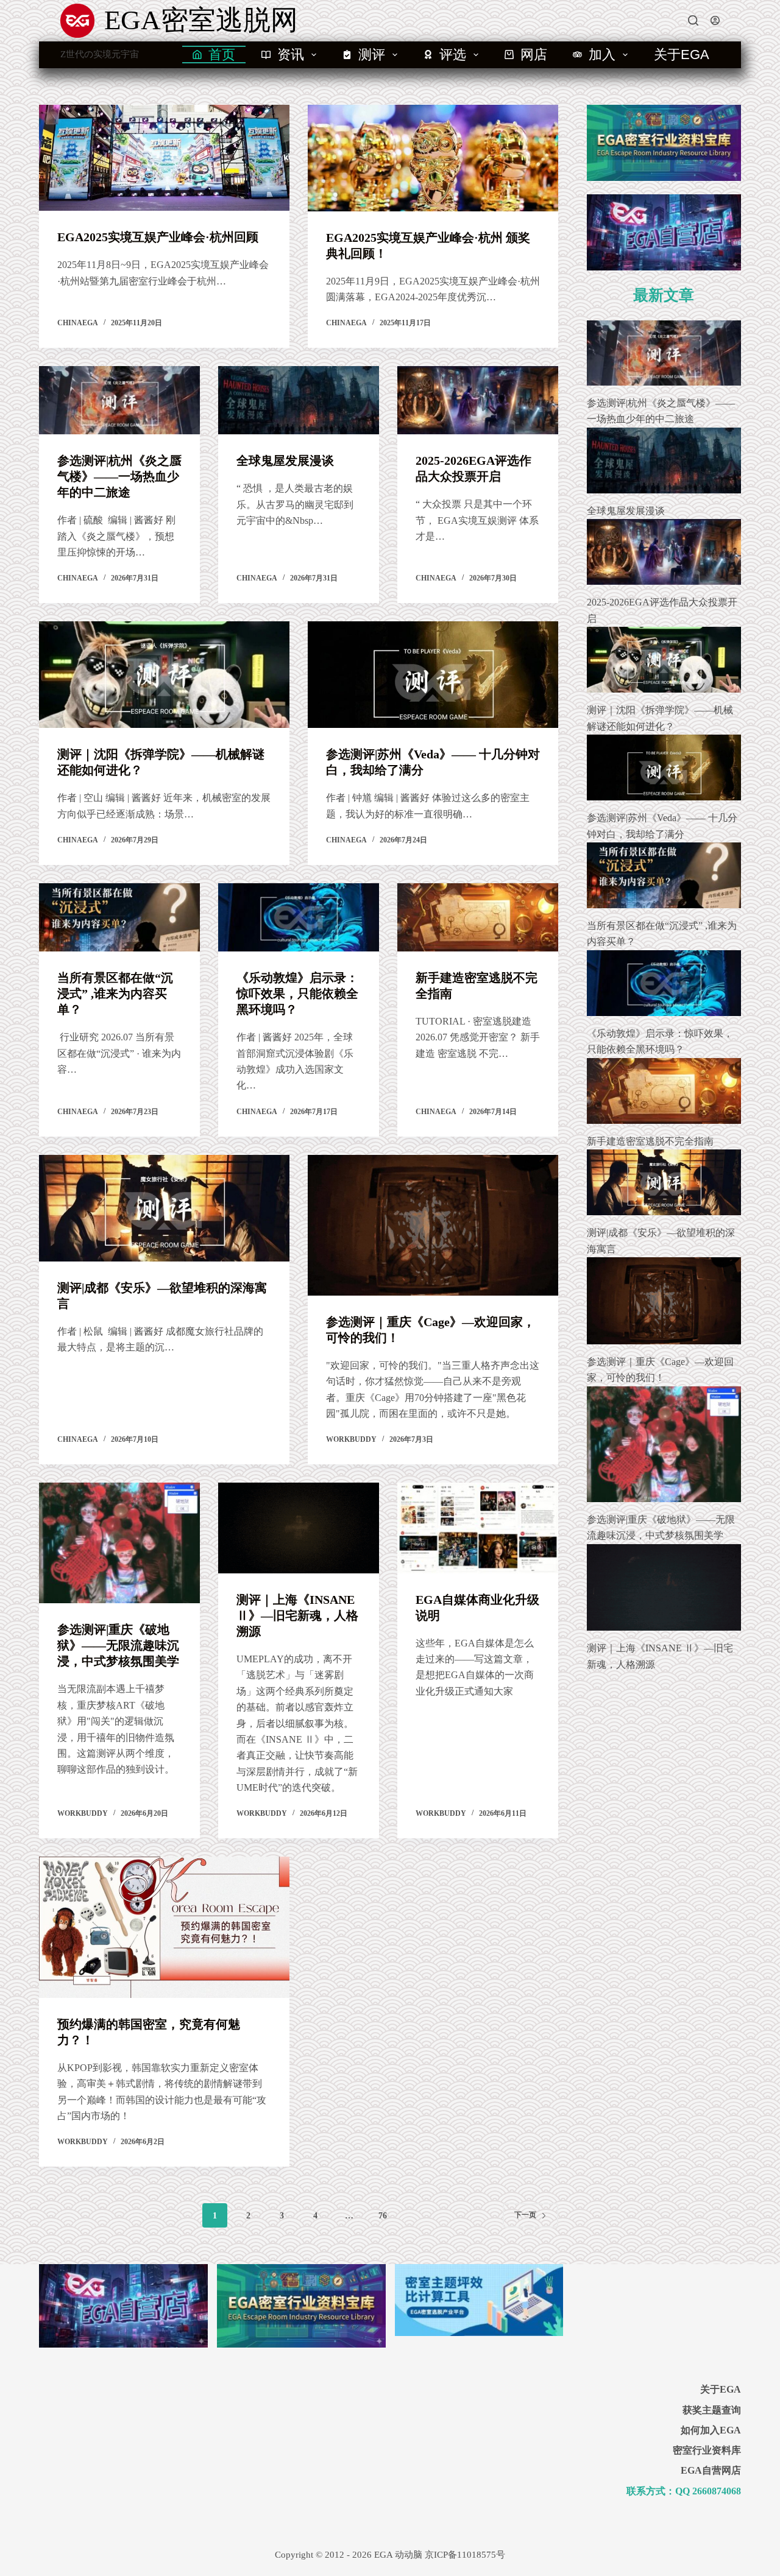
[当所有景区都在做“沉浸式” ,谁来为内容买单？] (119, 917)
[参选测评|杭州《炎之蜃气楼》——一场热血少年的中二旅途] (119, 400)
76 (383, 2216)
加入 (602, 55)
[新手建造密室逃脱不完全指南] (478, 917)
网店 (534, 55)
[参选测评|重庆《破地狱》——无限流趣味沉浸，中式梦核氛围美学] (119, 1543)
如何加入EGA (711, 2430)
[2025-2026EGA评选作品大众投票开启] (478, 400)
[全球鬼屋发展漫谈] (299, 400)
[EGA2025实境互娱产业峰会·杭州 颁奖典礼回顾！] (433, 158)
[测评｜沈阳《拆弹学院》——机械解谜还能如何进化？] (164, 675)
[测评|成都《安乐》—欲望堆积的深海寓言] (164, 1208)
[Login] (715, 20)
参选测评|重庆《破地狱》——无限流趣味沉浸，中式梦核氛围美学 (118, 1645)
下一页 (525, 2215)
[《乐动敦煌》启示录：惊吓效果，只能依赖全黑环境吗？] (299, 917)
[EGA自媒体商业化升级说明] (478, 1528)
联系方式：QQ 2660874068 (684, 2491)
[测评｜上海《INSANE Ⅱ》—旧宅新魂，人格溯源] (299, 1528)
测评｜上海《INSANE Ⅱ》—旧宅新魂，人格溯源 (297, 1615)
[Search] (693, 20)
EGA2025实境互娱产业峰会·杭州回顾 (158, 237)
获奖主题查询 (712, 2410)
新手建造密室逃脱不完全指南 (650, 1141)
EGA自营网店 (711, 2470)
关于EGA (682, 55)
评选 (453, 55)
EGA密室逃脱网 (201, 20)
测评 (372, 55)
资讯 (291, 55)
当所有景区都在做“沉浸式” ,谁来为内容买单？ (115, 993)
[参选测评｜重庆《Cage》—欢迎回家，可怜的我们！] (433, 1225)
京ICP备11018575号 (465, 2555)
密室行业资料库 (707, 2450)
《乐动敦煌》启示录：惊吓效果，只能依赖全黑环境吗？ (297, 993)
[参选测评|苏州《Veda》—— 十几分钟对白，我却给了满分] (433, 675)
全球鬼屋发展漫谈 (285, 461)
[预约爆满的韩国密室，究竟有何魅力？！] (164, 1927)
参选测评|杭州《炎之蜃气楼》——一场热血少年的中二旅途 (119, 476)
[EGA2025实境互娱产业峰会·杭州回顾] (164, 158)
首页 (222, 55)
